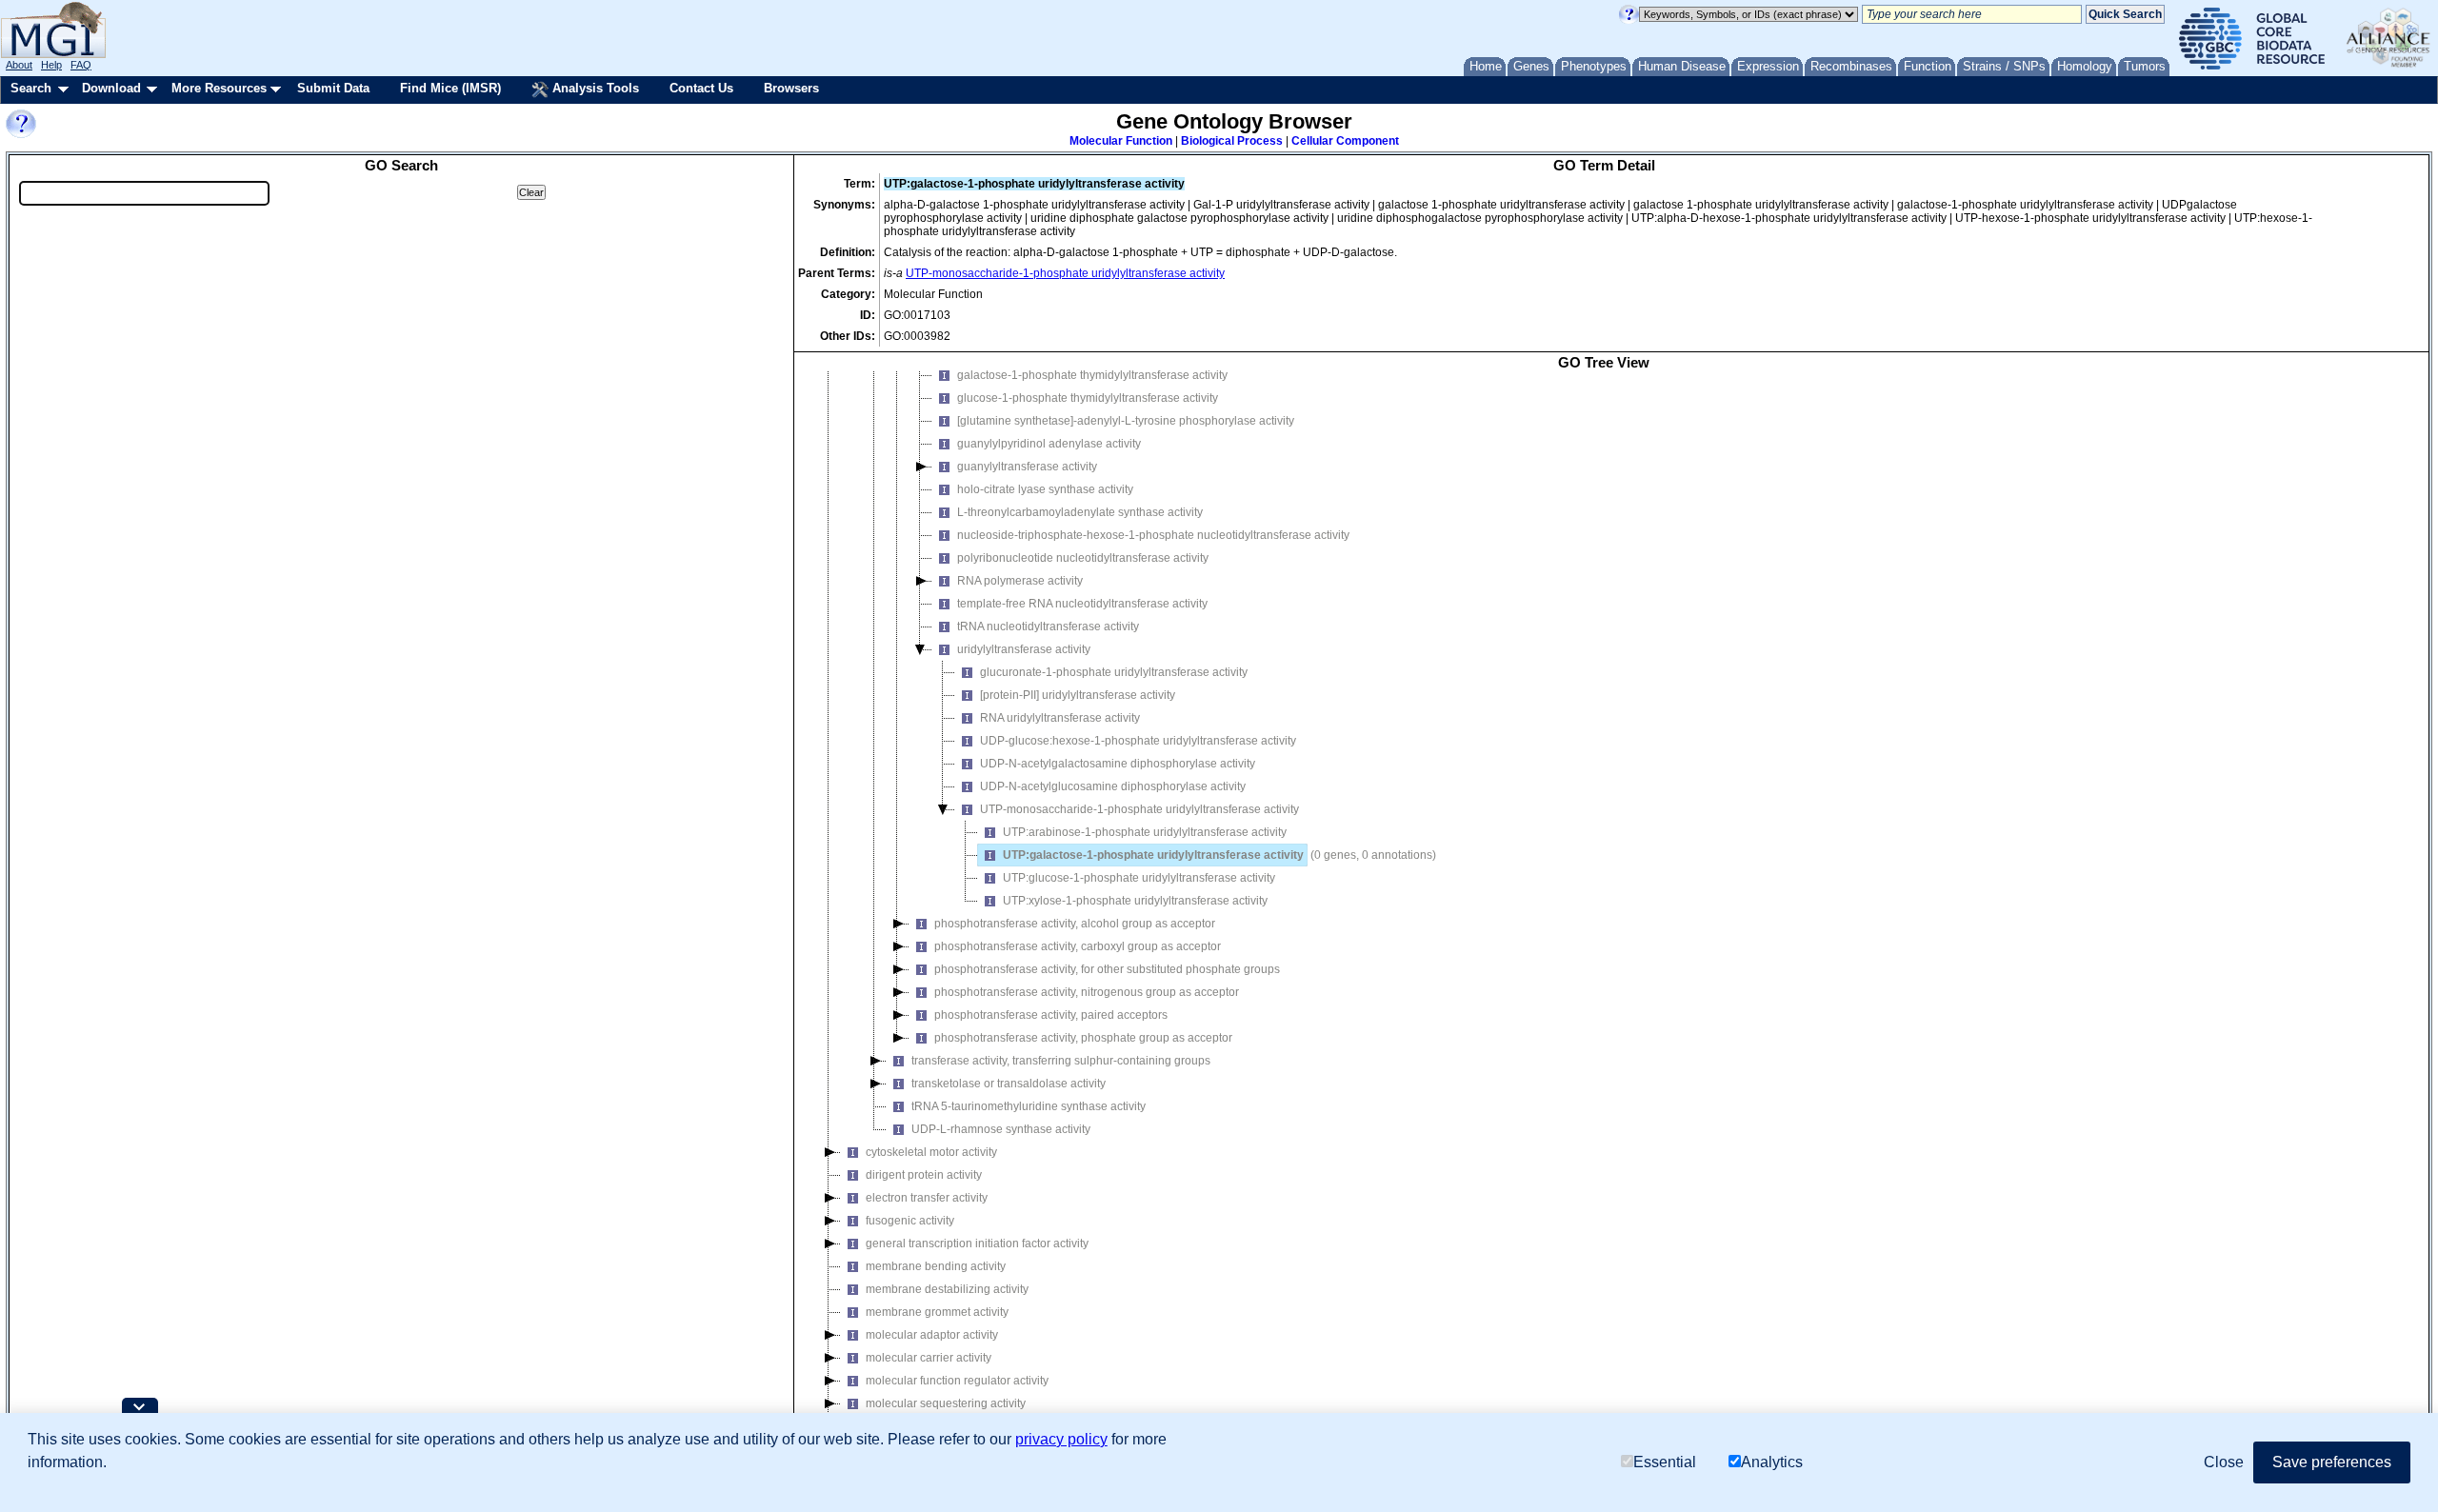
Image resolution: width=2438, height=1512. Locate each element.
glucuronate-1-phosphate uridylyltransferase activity (1114, 672)
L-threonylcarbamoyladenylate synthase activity (1080, 512)
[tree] (1604, 914)
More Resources (219, 88)
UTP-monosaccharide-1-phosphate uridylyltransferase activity (1065, 273)
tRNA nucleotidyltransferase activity (1048, 627)
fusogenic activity (910, 1221)
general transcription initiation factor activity (977, 1243)
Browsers (791, 88)
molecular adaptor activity (932, 1335)
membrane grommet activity (937, 1312)
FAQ (81, 65)
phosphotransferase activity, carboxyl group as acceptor (1078, 946)
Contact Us (701, 88)
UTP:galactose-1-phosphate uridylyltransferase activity (1153, 855)
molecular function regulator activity (957, 1381)
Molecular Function (1121, 141)
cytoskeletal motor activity (931, 1152)
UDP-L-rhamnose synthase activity (1001, 1129)
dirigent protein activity (924, 1175)
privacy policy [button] (1061, 1439)
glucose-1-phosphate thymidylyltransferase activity (1088, 398)
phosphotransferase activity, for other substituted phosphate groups (1107, 969)
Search (31, 88)
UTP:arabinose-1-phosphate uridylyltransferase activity (1145, 832)
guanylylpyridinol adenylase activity (1049, 444)
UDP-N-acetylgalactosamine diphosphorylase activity (1118, 764)
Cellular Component (1345, 141)
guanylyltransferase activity (1027, 467)
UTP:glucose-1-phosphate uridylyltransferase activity (1139, 878)
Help (51, 65)
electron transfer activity (927, 1198)
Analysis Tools (594, 88)
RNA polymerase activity (1020, 581)
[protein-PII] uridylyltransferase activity (1078, 695)
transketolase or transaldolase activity (1009, 1084)
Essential (1665, 1462)
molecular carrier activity (929, 1358)
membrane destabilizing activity (947, 1289)
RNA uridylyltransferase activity (1060, 718)
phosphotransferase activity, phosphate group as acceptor (1083, 1038)
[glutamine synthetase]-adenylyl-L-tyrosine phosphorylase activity (1126, 421)
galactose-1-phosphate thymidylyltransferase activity (1092, 375)
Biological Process (1232, 141)
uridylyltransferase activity (1024, 649)
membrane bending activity (936, 1266)
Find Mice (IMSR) (450, 88)
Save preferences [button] (2332, 1462)
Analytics (1772, 1462)
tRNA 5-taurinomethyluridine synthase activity (1029, 1106)
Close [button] (2224, 1462)
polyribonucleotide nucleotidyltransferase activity (1083, 558)
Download (111, 88)
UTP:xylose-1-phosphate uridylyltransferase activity (1135, 901)
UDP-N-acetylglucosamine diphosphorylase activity (1113, 786)
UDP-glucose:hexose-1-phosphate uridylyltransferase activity (1138, 741)
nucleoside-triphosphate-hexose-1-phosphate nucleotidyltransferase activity (1153, 535)
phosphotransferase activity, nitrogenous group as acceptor (1087, 992)
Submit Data (333, 88)
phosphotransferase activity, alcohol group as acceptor (1075, 924)
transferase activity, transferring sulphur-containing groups (1061, 1061)
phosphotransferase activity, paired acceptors (1051, 1015)
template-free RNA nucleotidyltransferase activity (1082, 604)
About (19, 65)
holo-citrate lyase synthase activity (1045, 489)
